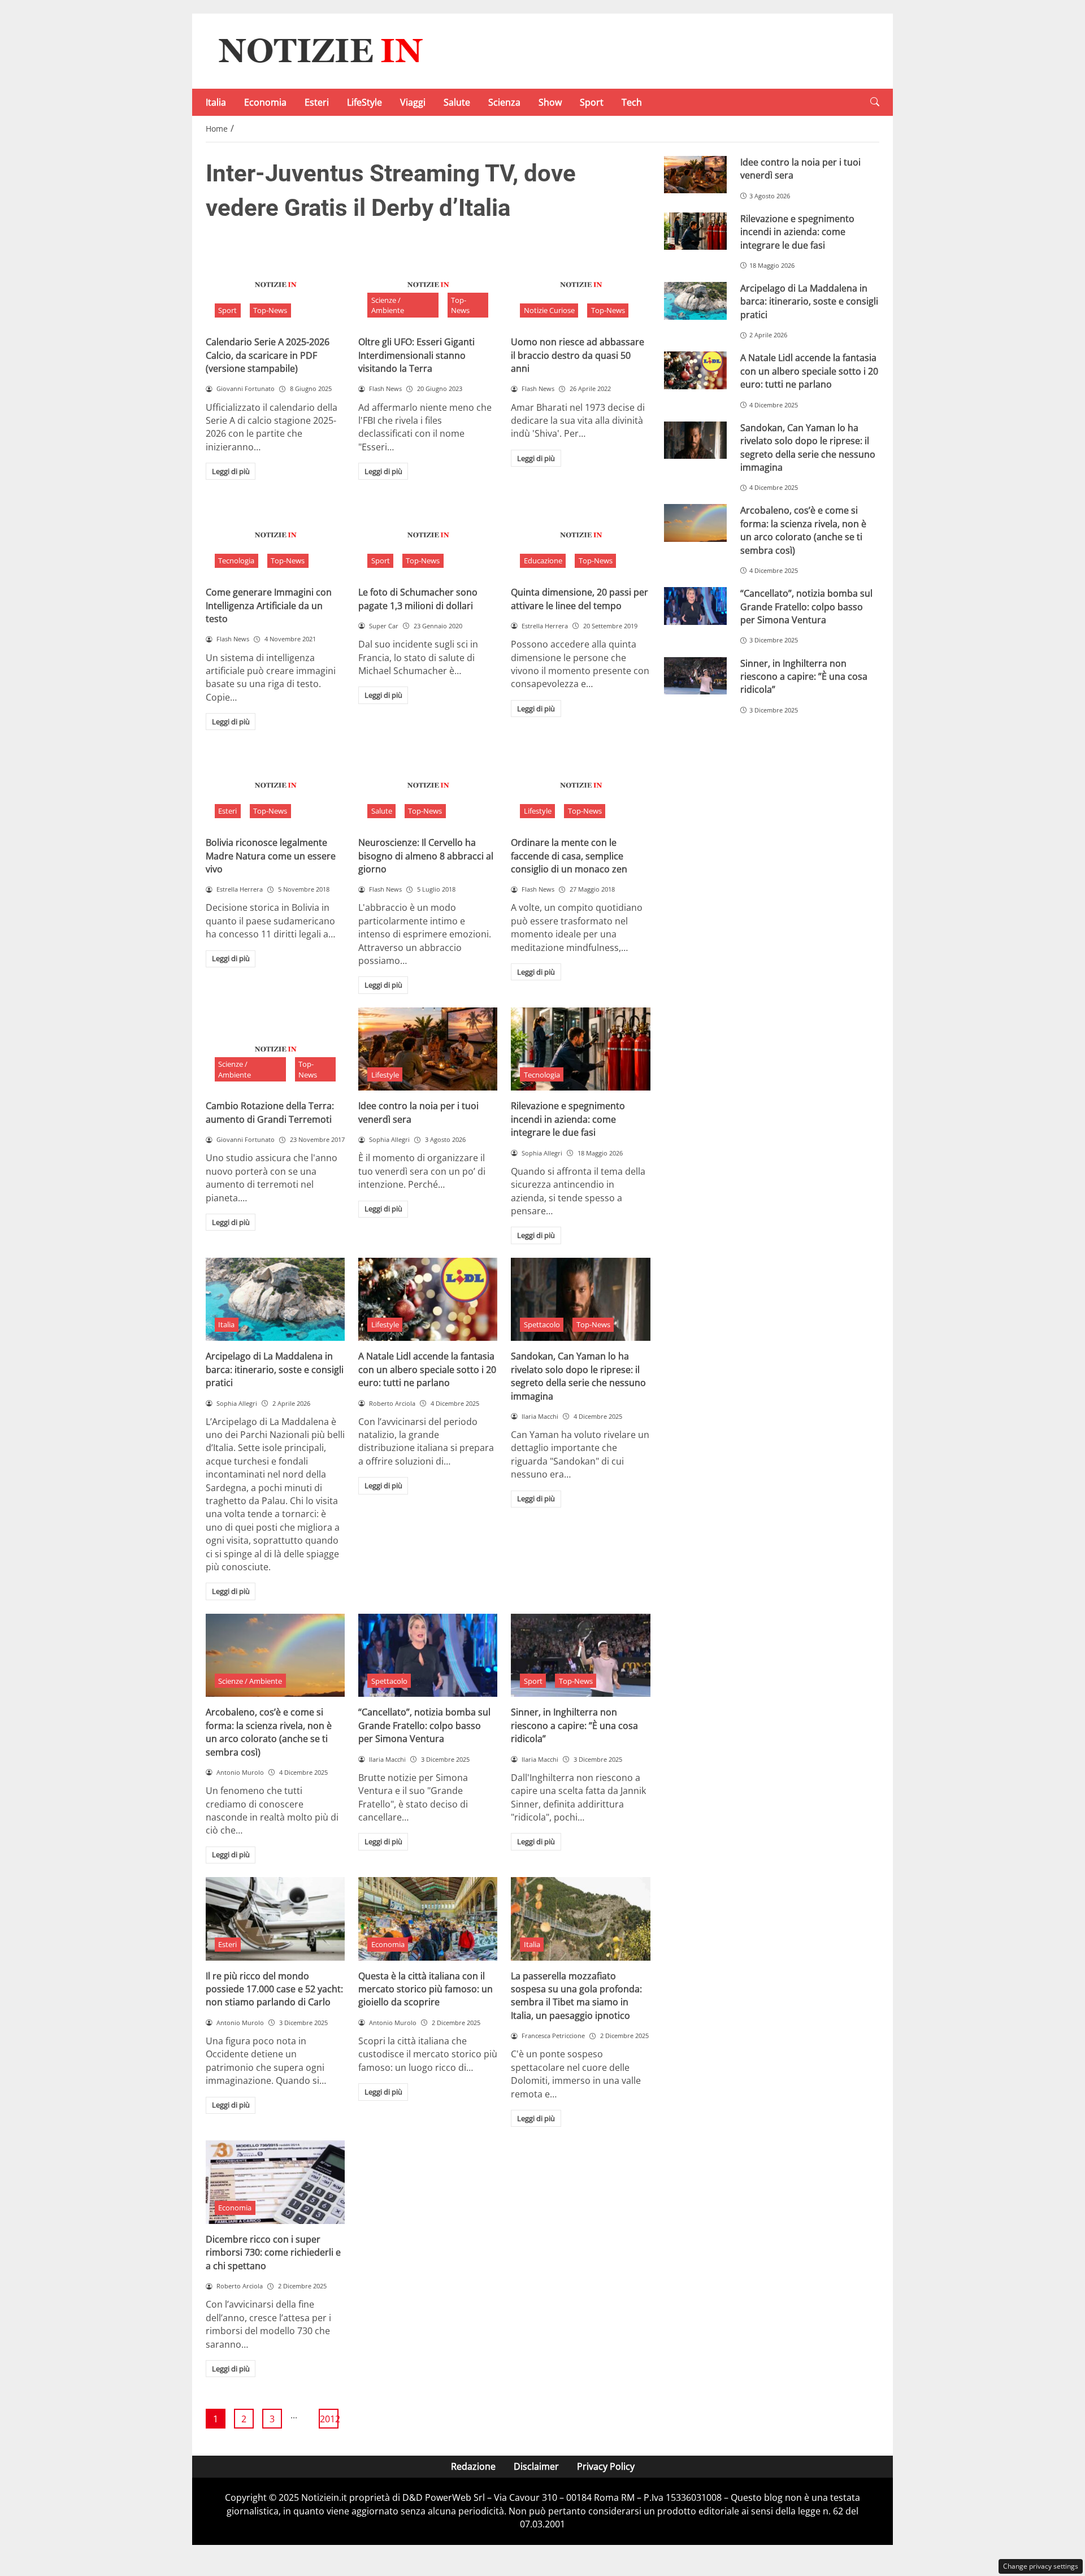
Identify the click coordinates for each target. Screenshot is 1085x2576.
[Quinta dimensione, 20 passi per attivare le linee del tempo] (580, 535)
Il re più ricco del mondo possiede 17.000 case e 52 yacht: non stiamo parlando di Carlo (274, 1989)
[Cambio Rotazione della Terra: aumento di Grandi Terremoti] (275, 1049)
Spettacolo (542, 1324)
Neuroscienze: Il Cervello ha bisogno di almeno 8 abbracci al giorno (426, 856)
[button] (875, 102)
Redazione (473, 2466)
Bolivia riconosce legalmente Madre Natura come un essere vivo (271, 856)
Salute (457, 102)
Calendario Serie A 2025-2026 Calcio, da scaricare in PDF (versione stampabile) (268, 355)
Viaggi (413, 102)
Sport (592, 102)
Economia (265, 102)
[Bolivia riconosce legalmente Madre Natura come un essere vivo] (275, 785)
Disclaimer (536, 2466)
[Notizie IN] (319, 50)
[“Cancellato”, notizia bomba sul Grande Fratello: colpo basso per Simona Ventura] (428, 1656)
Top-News (270, 310)
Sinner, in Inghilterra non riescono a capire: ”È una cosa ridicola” (574, 1725)
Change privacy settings (1041, 2566)
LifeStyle (364, 102)
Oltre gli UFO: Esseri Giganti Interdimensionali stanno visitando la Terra (416, 355)
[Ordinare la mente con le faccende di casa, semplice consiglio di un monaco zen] (580, 785)
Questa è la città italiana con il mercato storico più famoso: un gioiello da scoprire (426, 1989)
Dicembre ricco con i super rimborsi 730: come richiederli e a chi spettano (273, 2253)
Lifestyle (538, 811)
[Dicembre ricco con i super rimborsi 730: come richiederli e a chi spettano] (275, 2182)
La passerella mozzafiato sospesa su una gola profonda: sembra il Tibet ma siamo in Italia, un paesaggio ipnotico (576, 1996)
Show (550, 102)
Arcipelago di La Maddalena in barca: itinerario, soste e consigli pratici (275, 1369)
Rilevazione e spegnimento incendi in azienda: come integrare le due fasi (568, 1119)
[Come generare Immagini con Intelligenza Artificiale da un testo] (275, 535)
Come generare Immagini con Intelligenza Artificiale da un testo (269, 605)
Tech (632, 102)
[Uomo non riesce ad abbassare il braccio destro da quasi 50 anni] (580, 285)
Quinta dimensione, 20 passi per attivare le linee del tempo (580, 599)
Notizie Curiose (549, 310)
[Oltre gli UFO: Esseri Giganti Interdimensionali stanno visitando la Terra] (428, 285)
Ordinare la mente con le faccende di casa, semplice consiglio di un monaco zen (569, 856)
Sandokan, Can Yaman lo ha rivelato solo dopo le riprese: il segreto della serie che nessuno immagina (578, 1376)
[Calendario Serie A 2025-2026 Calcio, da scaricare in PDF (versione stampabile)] (275, 285)
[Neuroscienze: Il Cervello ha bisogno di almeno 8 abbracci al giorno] (428, 785)
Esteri (317, 102)
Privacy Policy (606, 2466)
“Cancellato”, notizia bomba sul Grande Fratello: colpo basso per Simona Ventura (424, 1725)
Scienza (504, 102)
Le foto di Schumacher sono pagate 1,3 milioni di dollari (418, 599)
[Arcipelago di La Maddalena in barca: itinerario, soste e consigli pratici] (275, 1300)
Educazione (543, 561)
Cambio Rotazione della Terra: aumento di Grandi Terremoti (270, 1112)
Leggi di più (231, 471)
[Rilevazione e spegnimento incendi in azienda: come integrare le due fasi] (580, 1049)
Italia (216, 102)
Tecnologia (236, 561)
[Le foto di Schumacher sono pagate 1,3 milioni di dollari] (428, 535)
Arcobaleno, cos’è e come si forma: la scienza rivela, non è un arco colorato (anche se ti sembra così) (269, 1732)
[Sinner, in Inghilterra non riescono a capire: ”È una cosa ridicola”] (580, 1656)
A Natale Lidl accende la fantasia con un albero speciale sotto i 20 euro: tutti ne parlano (427, 1369)
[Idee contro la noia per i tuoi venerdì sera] (428, 1049)
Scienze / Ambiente (388, 305)
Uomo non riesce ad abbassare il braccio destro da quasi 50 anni (578, 355)
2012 (329, 2419)
